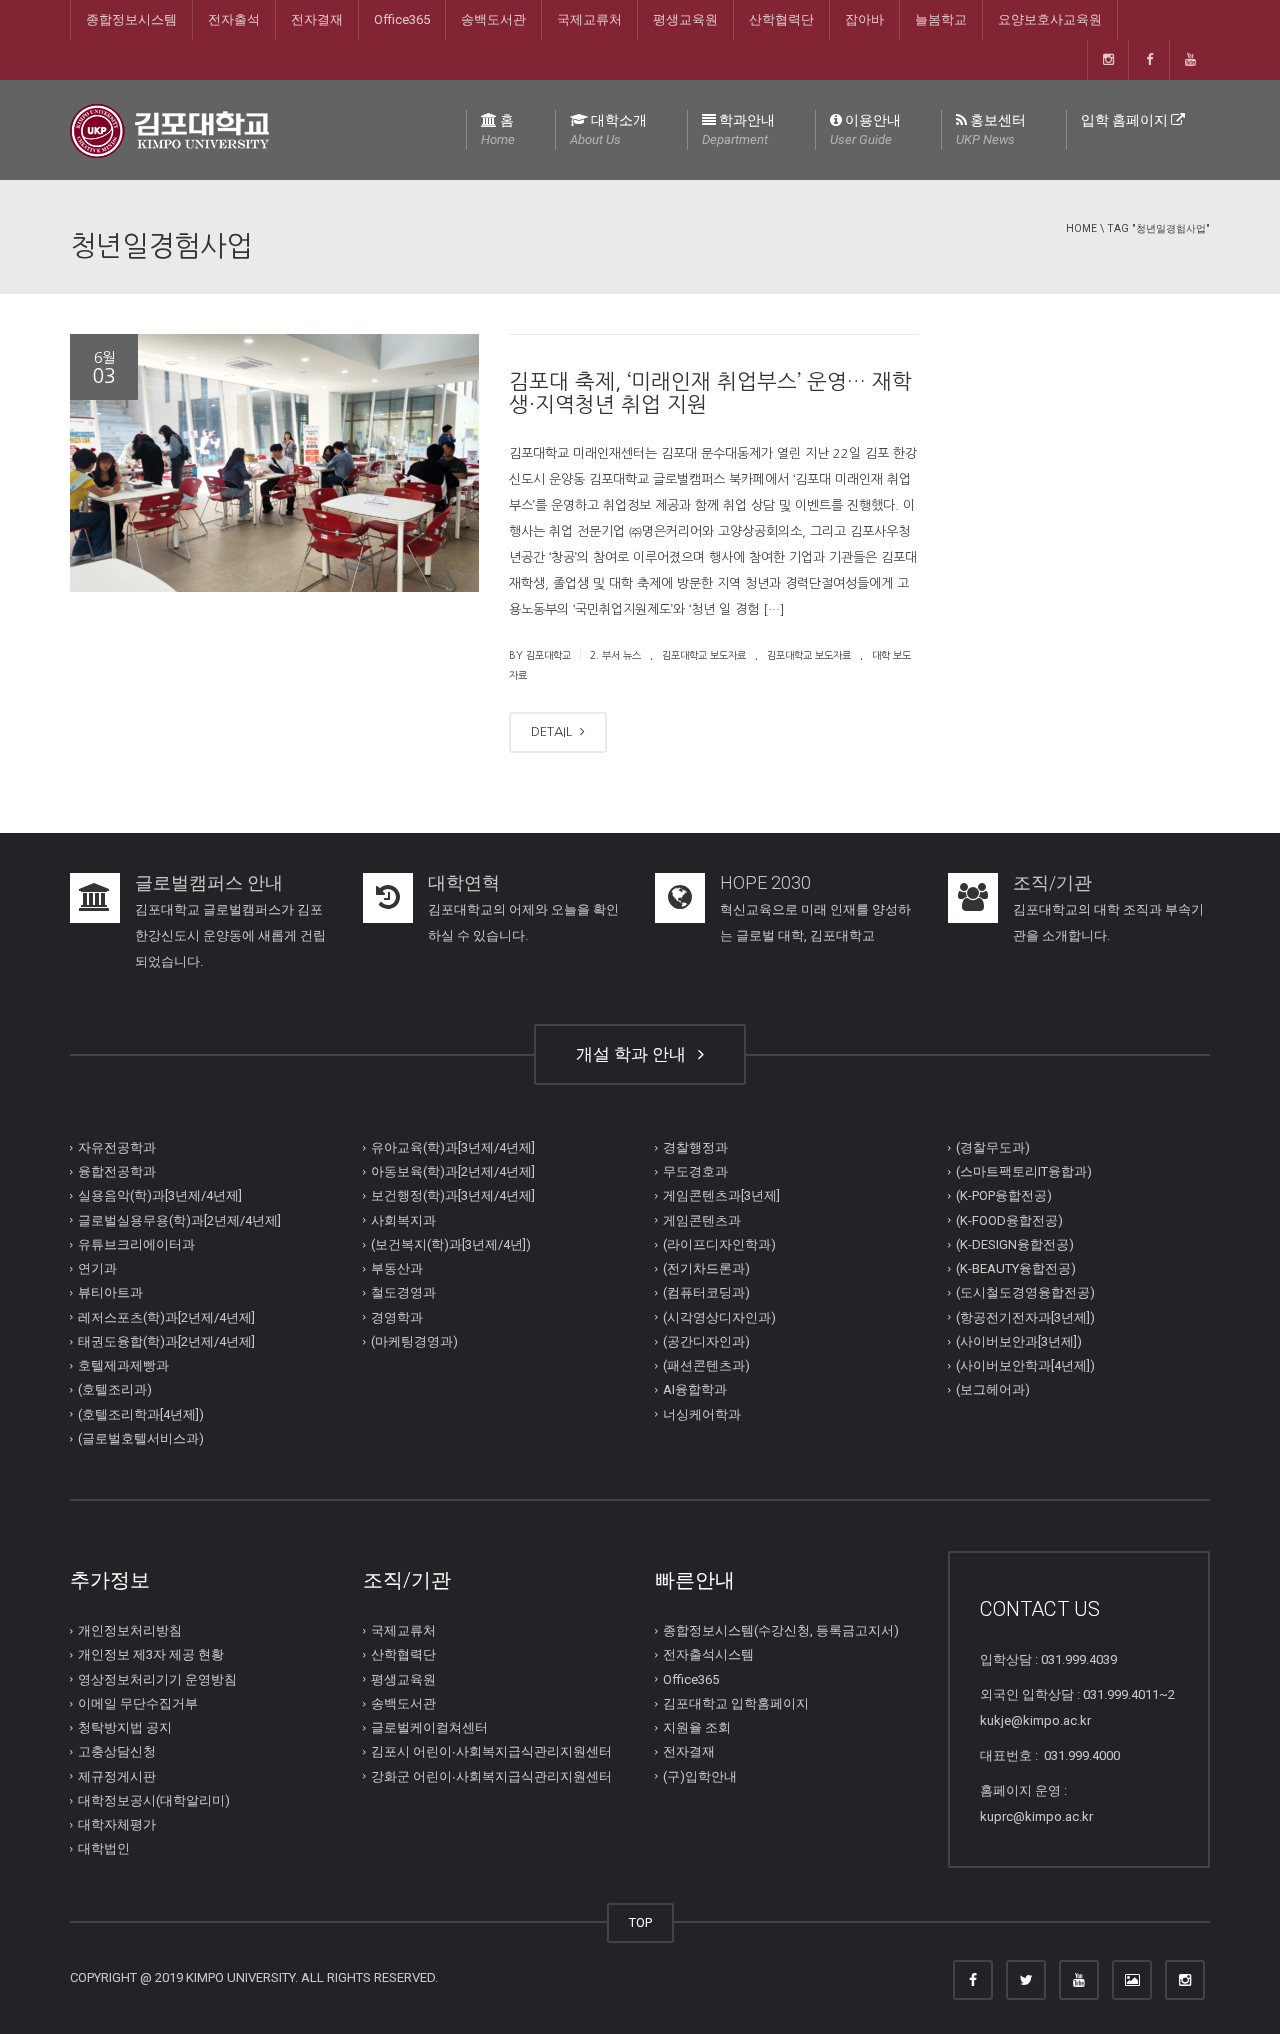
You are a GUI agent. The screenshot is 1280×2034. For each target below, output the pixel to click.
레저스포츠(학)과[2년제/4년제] (166, 1317)
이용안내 (865, 129)
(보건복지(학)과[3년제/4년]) (451, 1244)
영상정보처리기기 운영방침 (157, 1679)
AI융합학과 (695, 1389)
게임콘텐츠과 (702, 1220)
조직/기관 (1052, 882)
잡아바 (864, 19)
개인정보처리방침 (130, 1630)
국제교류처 (589, 19)
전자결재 (317, 19)
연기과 (97, 1268)
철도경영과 (403, 1292)
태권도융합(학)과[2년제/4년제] (166, 1341)
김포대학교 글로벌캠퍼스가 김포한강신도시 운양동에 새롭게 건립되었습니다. (230, 935)
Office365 (402, 19)
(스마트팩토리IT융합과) (1024, 1171)
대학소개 (608, 129)
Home (1081, 228)
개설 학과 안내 (635, 1054)
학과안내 (738, 129)
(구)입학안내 (700, 1776)
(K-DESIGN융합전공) (1015, 1244)
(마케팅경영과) (414, 1341)
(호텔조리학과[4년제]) (141, 1414)
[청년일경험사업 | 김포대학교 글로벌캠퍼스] (169, 129)
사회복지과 (403, 1220)
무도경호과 (695, 1171)
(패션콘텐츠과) (706, 1365)
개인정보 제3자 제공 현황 (151, 1654)
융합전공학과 (117, 1171)
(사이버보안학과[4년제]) (1025, 1365)
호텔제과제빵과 (123, 1365)
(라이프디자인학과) (719, 1244)
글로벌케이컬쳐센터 (429, 1727)
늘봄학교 (941, 19)
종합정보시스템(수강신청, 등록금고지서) (781, 1630)
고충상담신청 (117, 1751)
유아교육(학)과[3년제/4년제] (453, 1147)
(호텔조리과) (115, 1389)
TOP (640, 1922)
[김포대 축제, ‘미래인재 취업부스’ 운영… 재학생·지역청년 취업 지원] (274, 463)
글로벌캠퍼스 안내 (209, 882)
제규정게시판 (117, 1776)
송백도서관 (493, 19)
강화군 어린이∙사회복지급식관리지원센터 (491, 1776)
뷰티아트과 (110, 1292)
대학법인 (104, 1848)
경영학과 (397, 1317)
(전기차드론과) (706, 1268)
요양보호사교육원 (1050, 19)
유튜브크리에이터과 (136, 1244)
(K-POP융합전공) (1004, 1195)
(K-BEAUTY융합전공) (1016, 1268)
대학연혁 (464, 882)
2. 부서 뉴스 (615, 655)
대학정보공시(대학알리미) (154, 1800)
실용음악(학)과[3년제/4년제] (160, 1195)
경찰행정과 (695, 1147)
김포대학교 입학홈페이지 (736, 1703)
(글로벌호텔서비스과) (141, 1438)
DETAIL (553, 731)
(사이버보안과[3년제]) (1019, 1341)
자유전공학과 (117, 1147)
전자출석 (234, 19)
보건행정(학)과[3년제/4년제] (453, 1195)
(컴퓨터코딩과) (706, 1292)
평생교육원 (685, 19)
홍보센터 (991, 129)
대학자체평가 (117, 1824)
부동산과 (397, 1268)
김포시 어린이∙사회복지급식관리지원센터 (491, 1751)
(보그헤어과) (993, 1389)
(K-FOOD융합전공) (1009, 1220)
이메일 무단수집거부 (138, 1703)
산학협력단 (781, 19)
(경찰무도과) (993, 1147)
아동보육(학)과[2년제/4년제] (453, 1171)
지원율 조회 (697, 1727)
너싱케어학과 (702, 1414)
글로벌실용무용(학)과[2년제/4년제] (179, 1220)
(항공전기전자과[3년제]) (1025, 1317)
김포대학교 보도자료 (704, 655)
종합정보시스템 (131, 19)
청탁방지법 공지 (125, 1727)
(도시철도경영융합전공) (1025, 1292)
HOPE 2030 (765, 882)
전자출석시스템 (708, 1654)
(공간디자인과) (706, 1341)
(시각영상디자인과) (719, 1317)
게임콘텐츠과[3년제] (721, 1195)
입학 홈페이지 (1126, 120)
